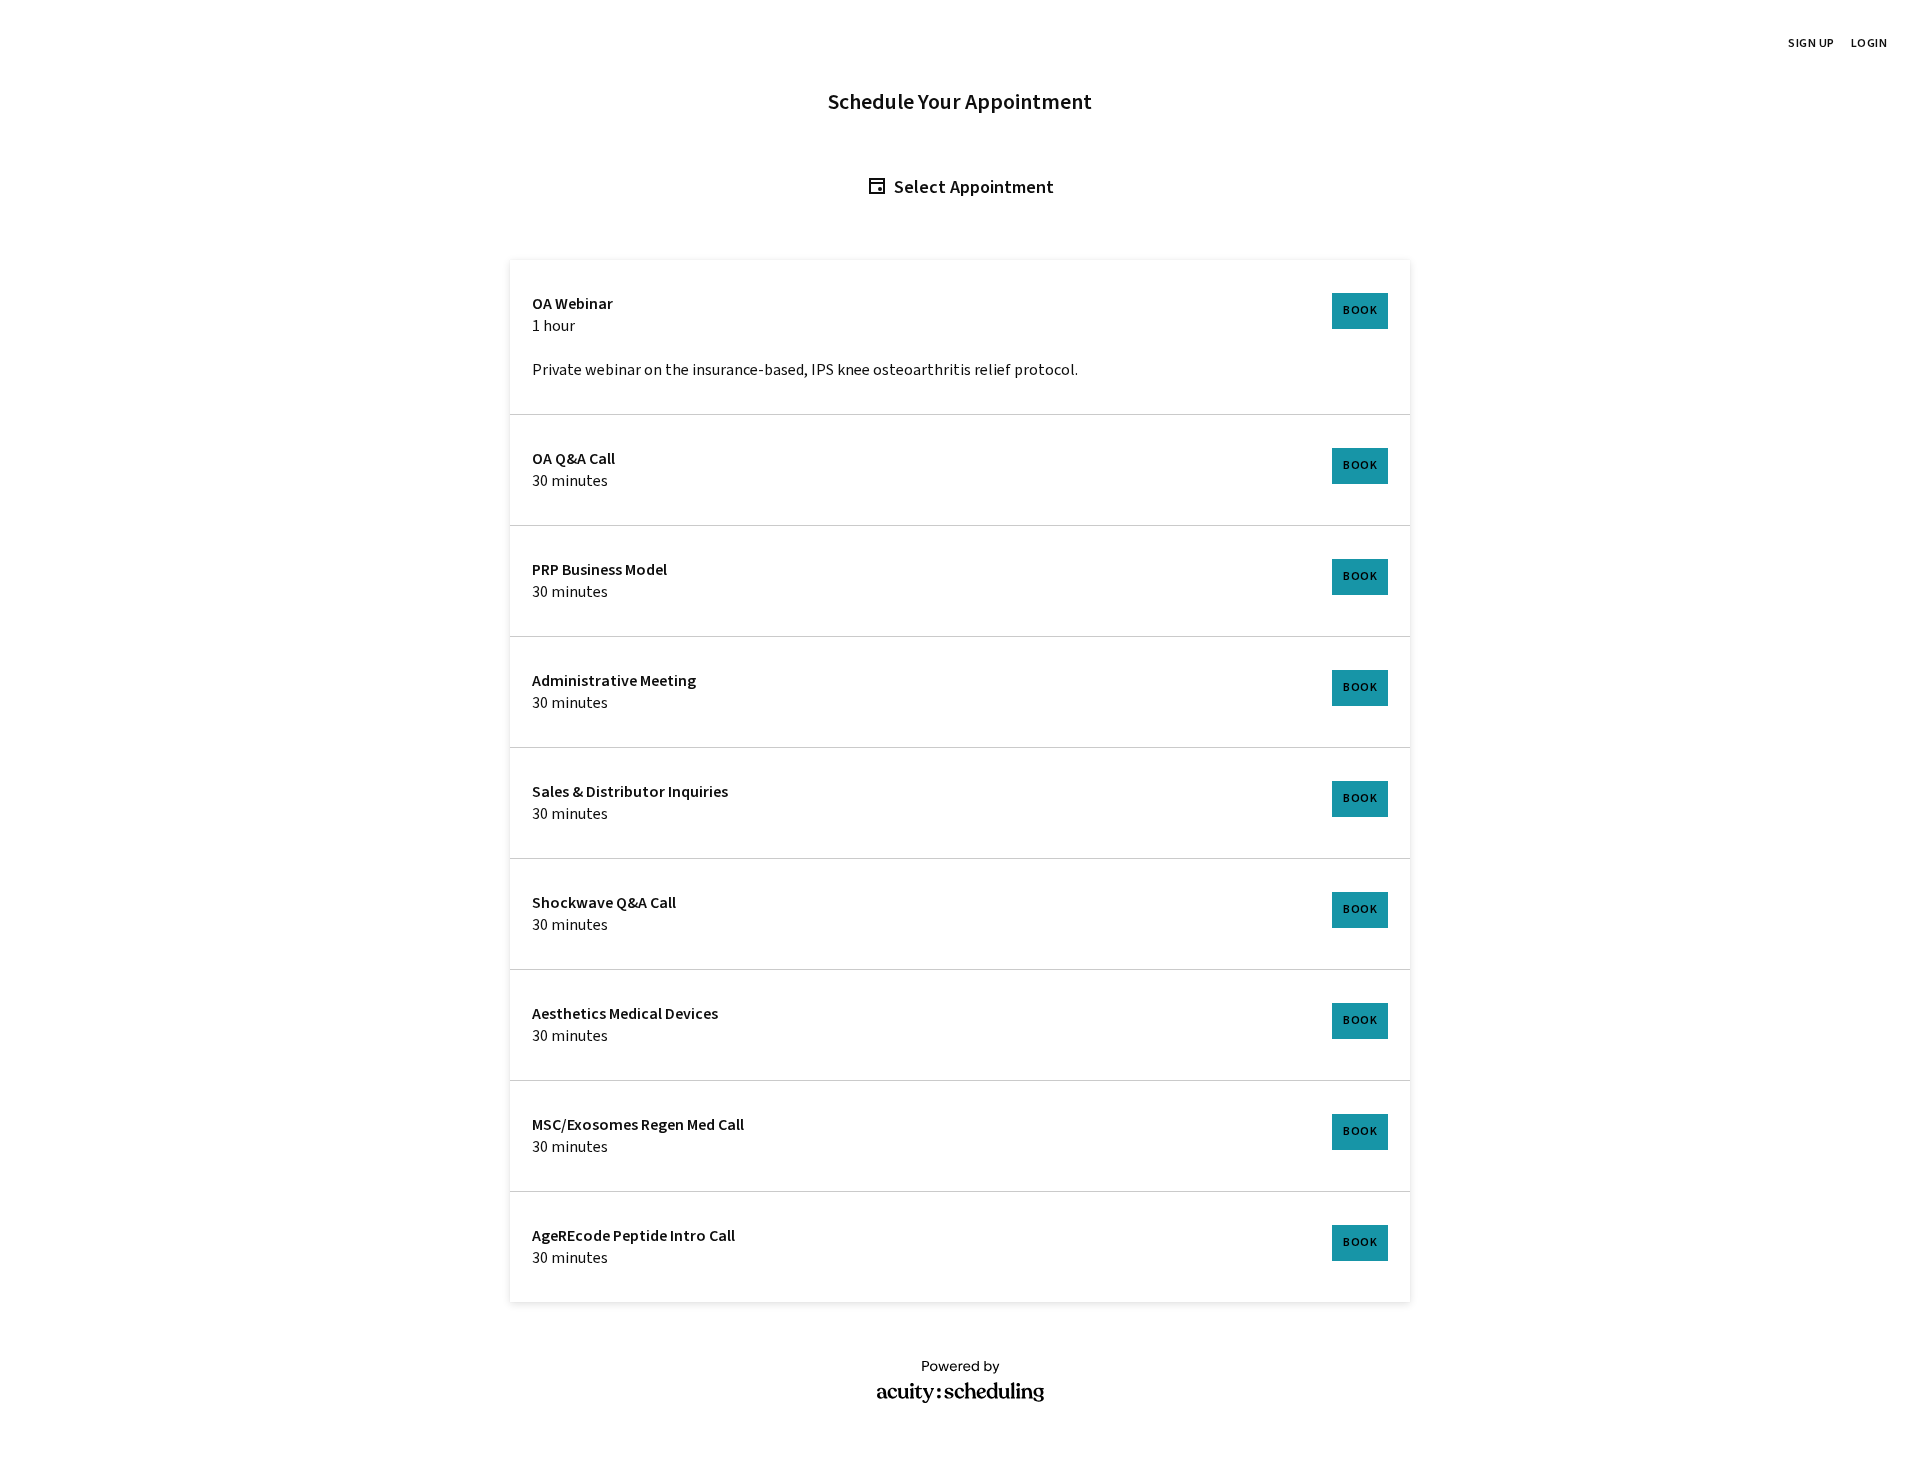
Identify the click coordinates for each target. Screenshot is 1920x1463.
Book (1360, 310)
